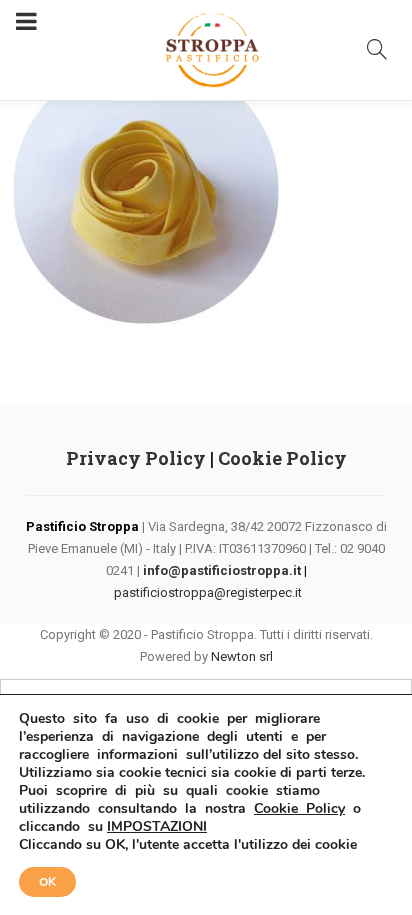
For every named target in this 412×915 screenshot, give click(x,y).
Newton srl (242, 656)
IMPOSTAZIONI (157, 827)
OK (47, 882)
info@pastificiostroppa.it (222, 570)
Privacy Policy (136, 458)
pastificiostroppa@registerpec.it (208, 592)
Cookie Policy (282, 458)
